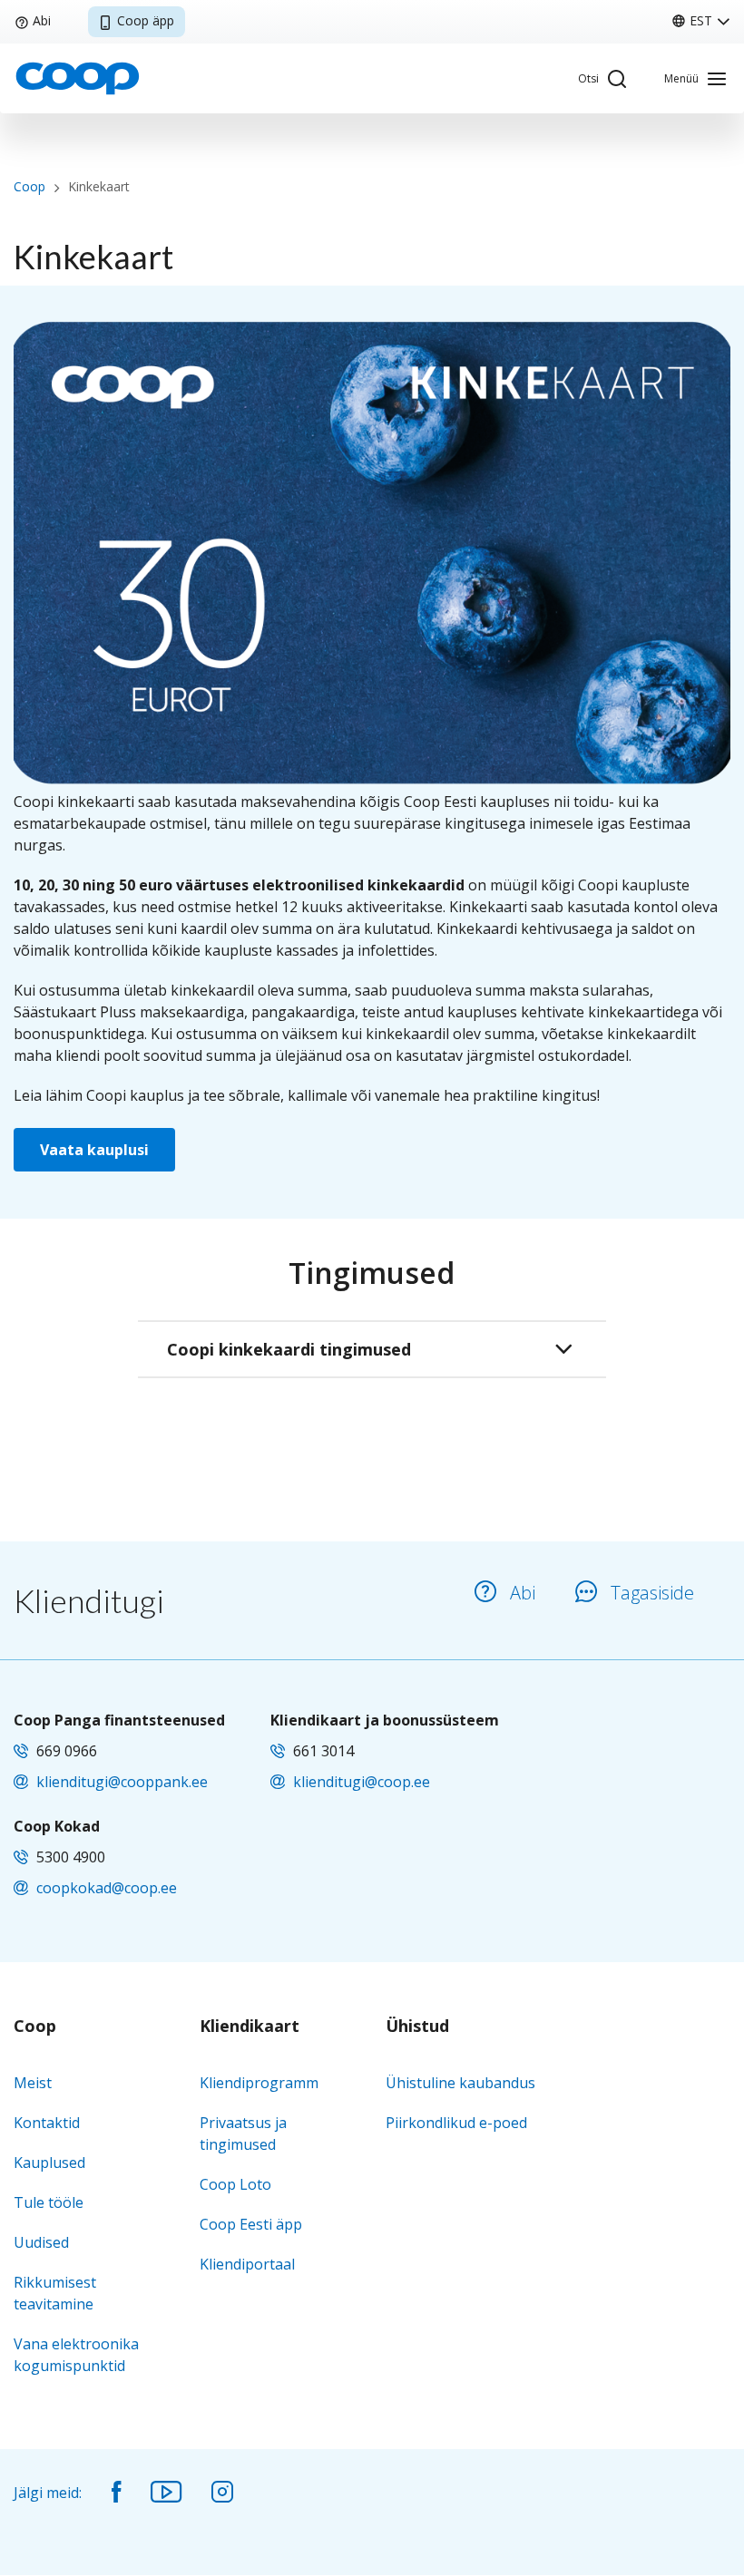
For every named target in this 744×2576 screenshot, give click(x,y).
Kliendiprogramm (259, 2083)
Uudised (41, 2242)
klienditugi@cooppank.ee (122, 1782)
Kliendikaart (250, 2027)
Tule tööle (49, 2202)
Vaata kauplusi (94, 1150)
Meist (33, 2083)
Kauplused (49, 2163)
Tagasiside (652, 1593)
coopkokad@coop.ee (107, 1888)
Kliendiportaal (247, 2264)
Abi (42, 20)
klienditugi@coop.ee (362, 1782)
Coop (29, 186)
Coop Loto (235, 2184)
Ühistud (417, 2027)
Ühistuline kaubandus (460, 2083)
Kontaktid (47, 2123)
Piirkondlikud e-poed (456, 2123)
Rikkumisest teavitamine (55, 2293)
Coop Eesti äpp (251, 2224)
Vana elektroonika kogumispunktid (76, 2355)
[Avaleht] (77, 77)
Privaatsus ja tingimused (243, 2134)
